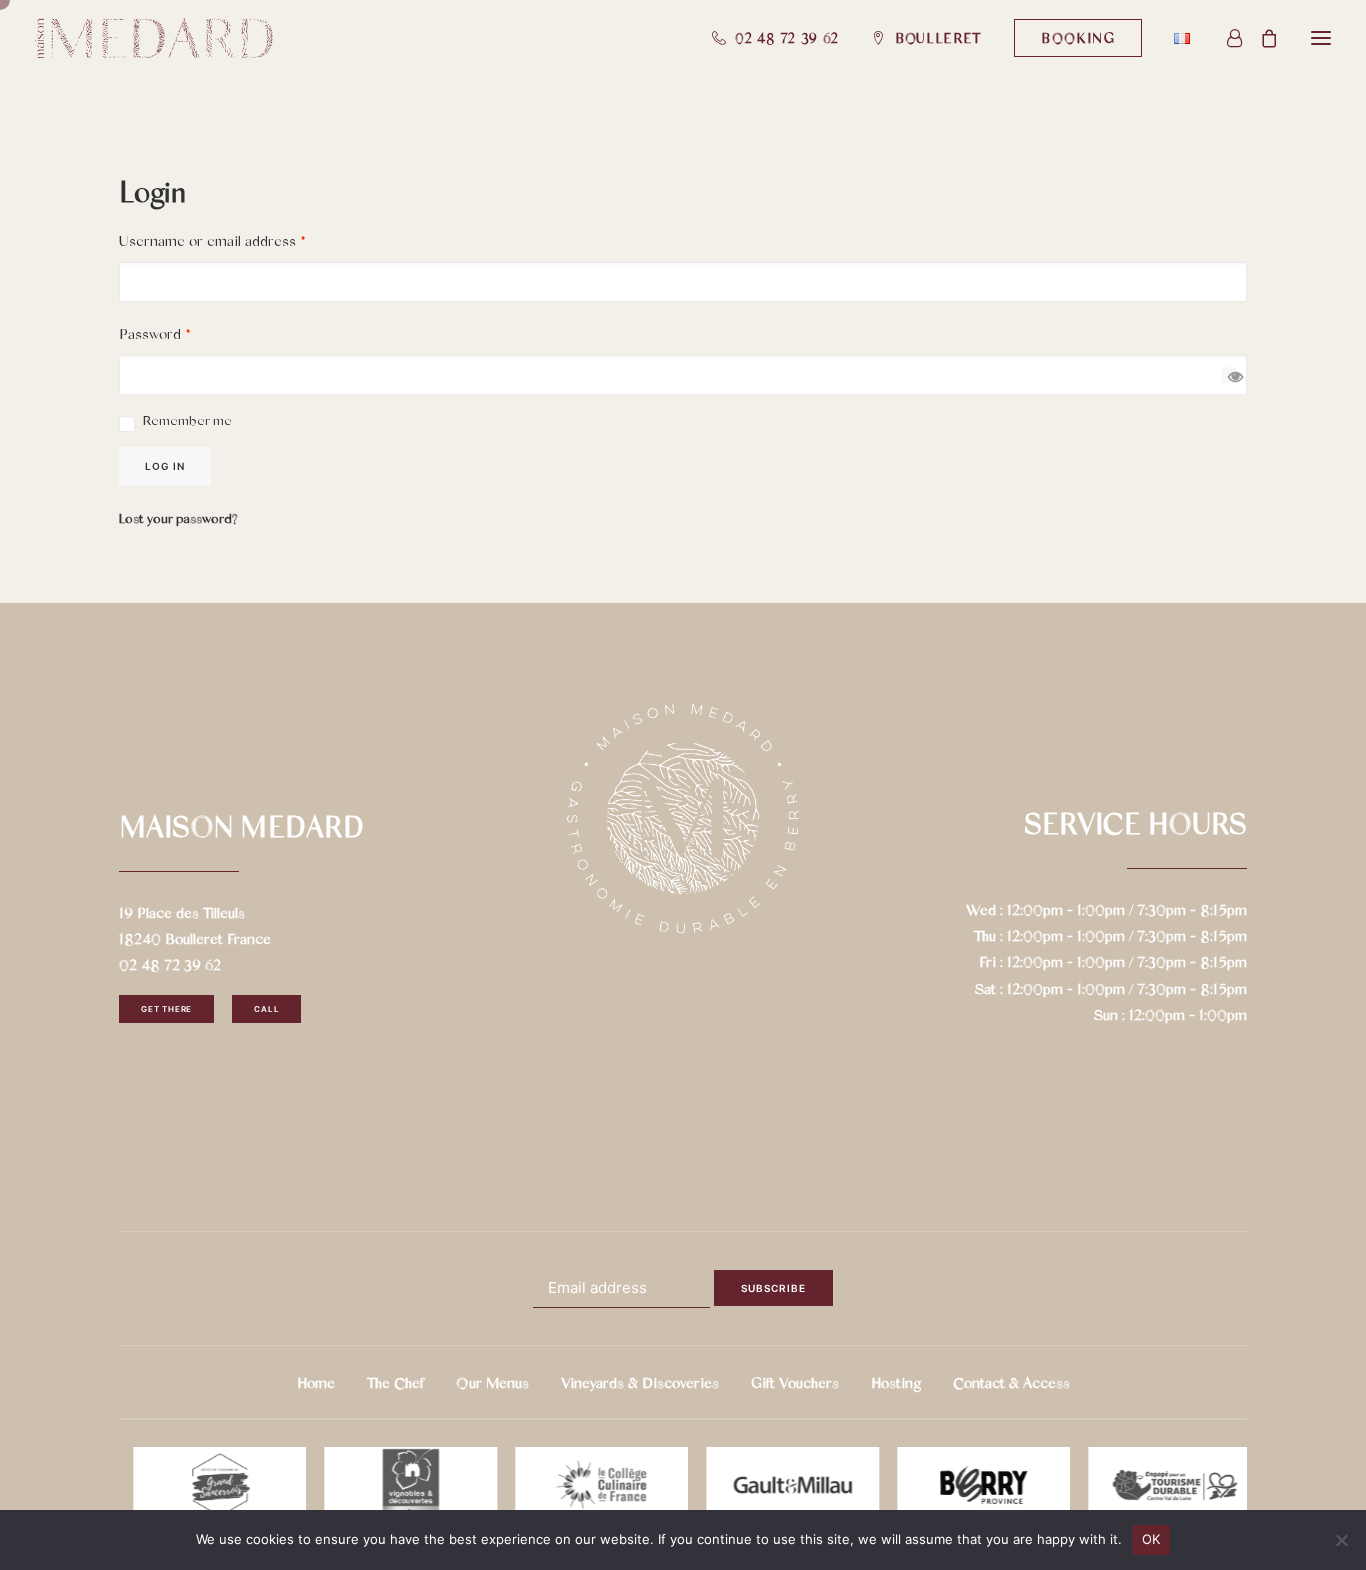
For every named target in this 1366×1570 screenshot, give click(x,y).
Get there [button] (166, 1009)
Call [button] (266, 1009)
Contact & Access (1011, 1382)
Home (316, 1382)
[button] (1078, 38)
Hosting (896, 1382)
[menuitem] (783, 38)
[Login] (1225, 38)
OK (1151, 1539)
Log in (165, 466)
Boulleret (938, 37)
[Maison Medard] (154, 38)
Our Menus (492, 1382)
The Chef (395, 1382)
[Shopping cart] (1260, 38)
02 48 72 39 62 (787, 37)
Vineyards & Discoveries (640, 1382)
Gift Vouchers (795, 1382)
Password (155, 333)
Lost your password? (178, 517)
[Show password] (1229, 375)
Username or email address (212, 240)
